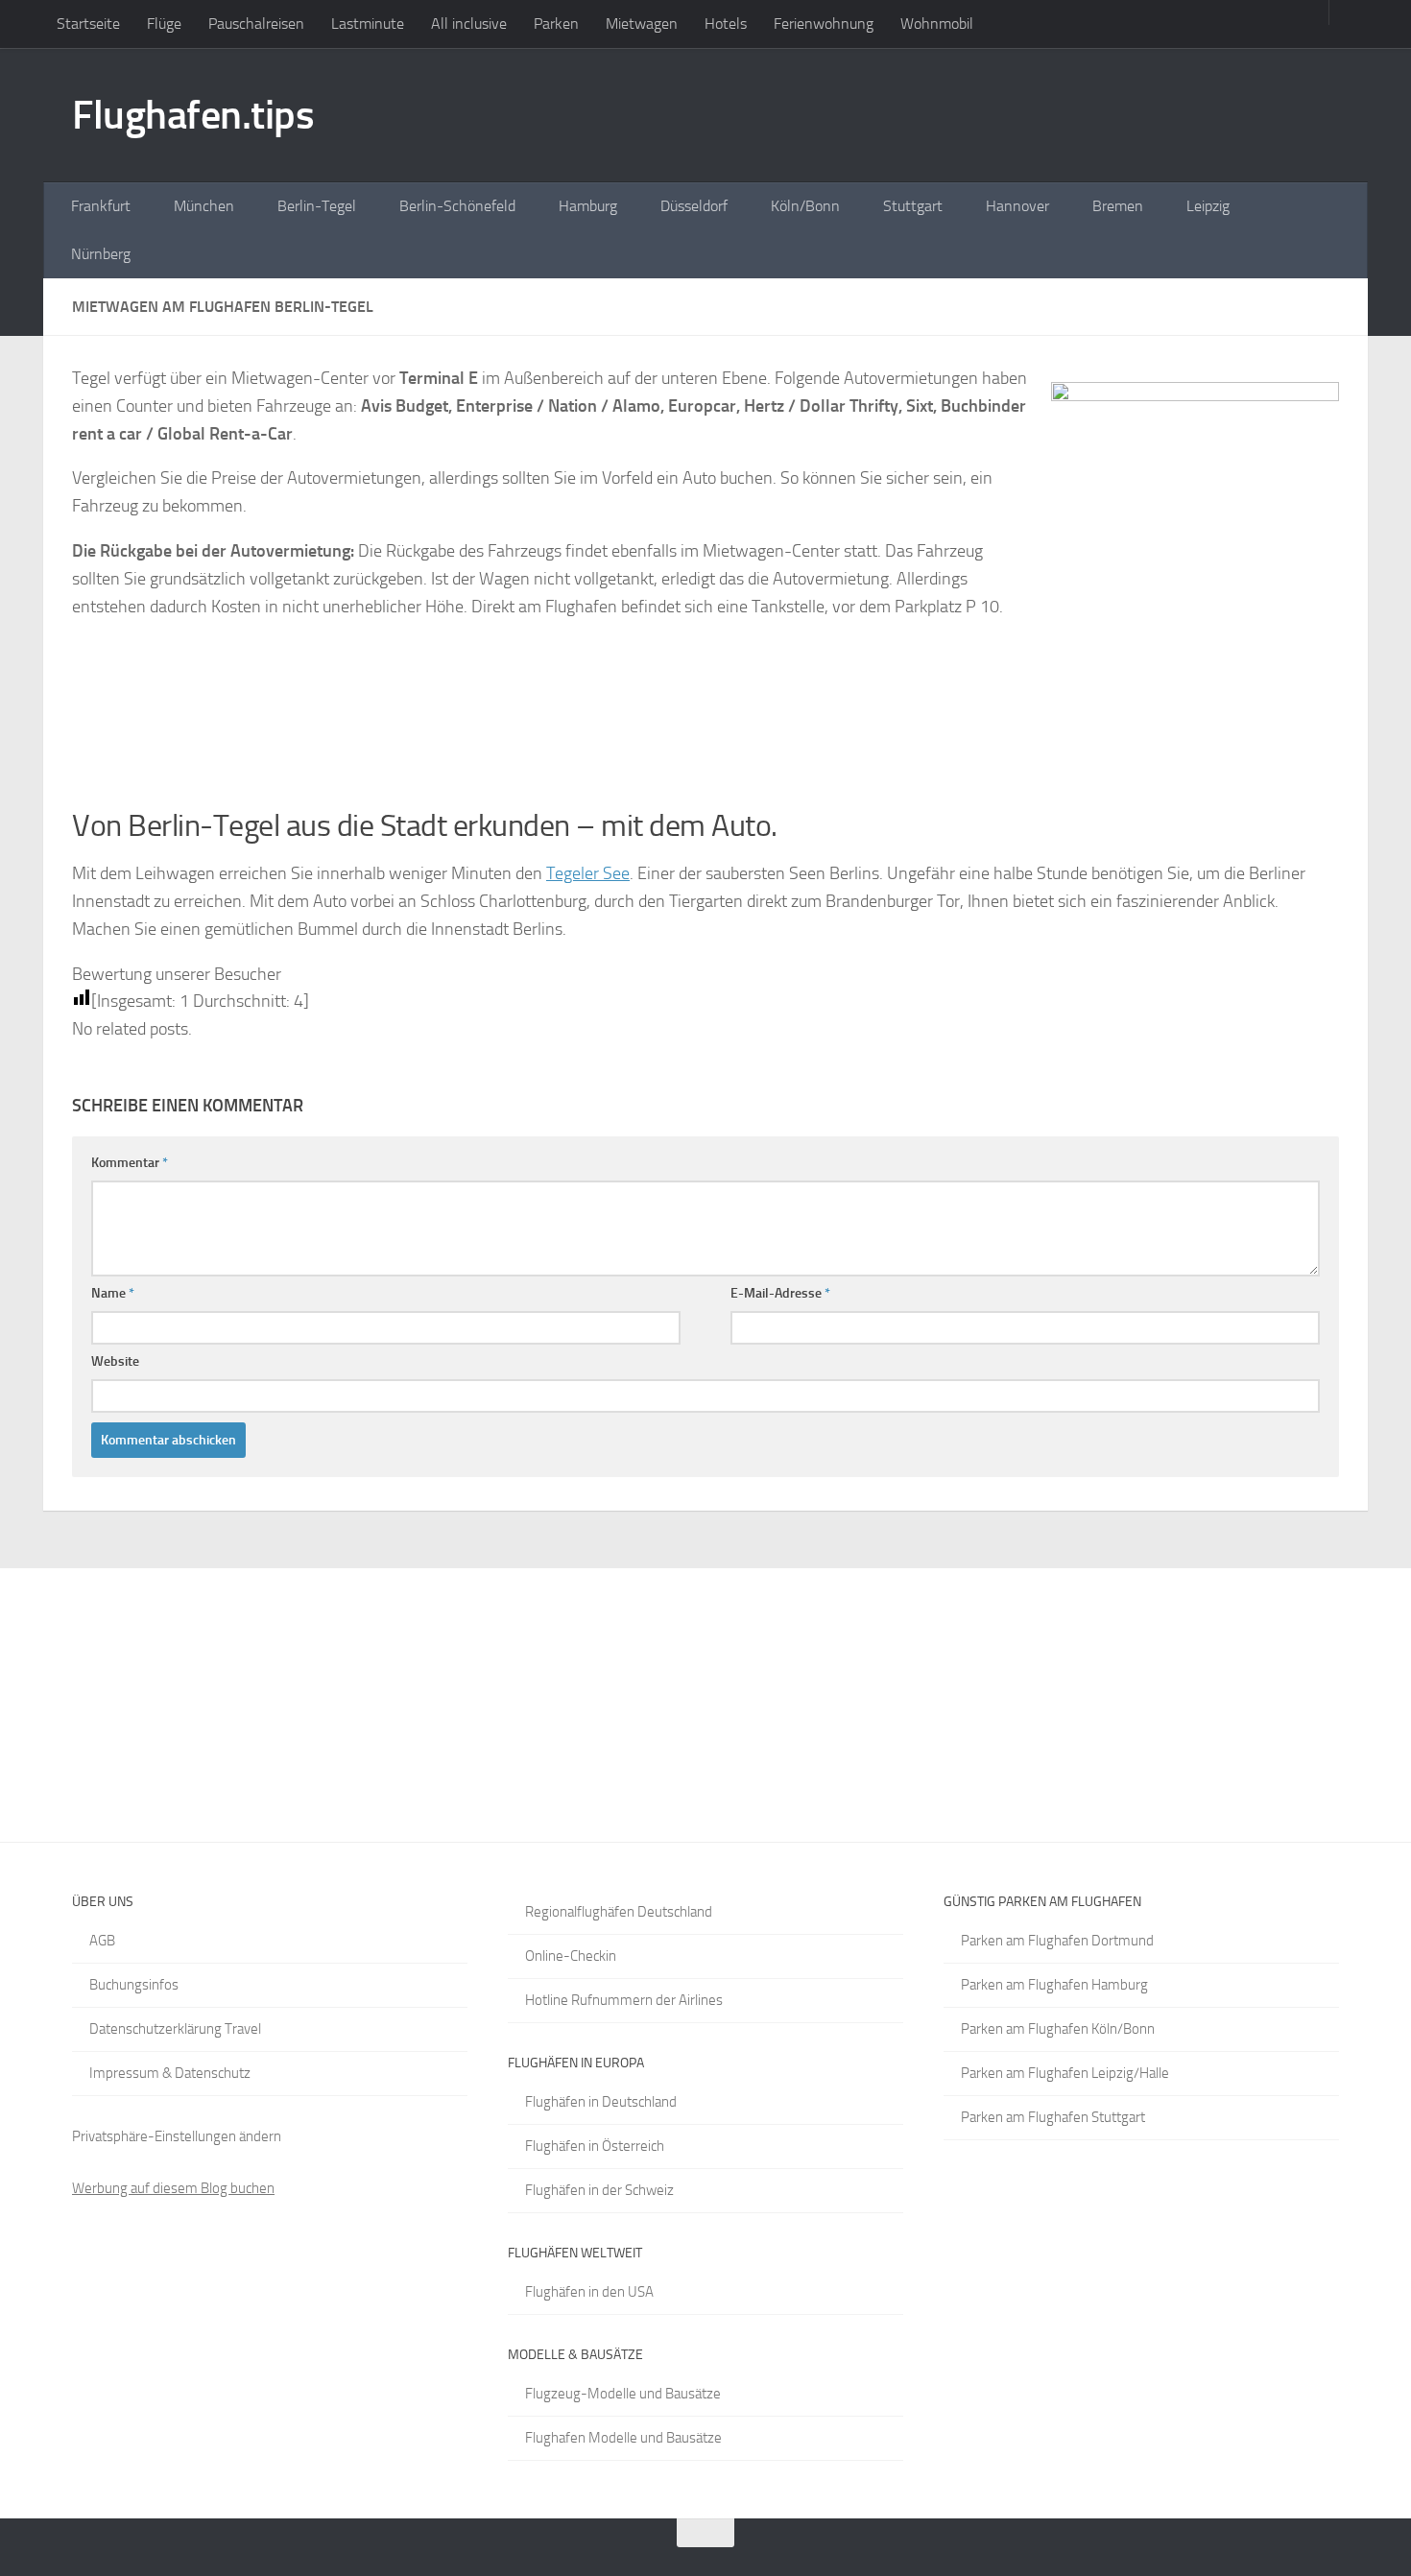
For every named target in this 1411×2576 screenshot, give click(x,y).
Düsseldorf (694, 206)
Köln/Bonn (805, 206)
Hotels (726, 24)
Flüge (164, 24)
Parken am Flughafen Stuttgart (1053, 2117)
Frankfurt (101, 206)
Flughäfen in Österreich (595, 2146)
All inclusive (469, 24)
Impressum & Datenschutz (170, 2073)
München (204, 206)
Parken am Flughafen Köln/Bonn (1058, 2029)
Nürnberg (101, 254)
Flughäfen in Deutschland (601, 2102)
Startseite (88, 24)
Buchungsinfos (134, 1985)
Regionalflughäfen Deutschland (619, 1912)
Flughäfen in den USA (589, 2292)
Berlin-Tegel (317, 206)
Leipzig (1208, 206)
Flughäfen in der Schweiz (599, 2190)
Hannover (1017, 206)
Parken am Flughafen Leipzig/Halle (1065, 2073)
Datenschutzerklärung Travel (175, 2029)
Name (113, 1293)
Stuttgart (913, 206)
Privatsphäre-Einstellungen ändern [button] (177, 2136)
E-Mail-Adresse (780, 1293)
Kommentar (130, 1163)
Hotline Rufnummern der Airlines (624, 2000)
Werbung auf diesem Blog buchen (173, 2188)
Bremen (1118, 206)
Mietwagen (642, 24)
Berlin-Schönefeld (457, 206)
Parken (556, 24)
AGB (102, 1941)
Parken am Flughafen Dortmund (1057, 1941)
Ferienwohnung (824, 24)
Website (115, 1361)
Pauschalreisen (256, 24)
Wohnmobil (937, 24)
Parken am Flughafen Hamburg (1054, 1985)
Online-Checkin (571, 1956)
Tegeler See (588, 873)
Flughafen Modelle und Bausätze (623, 2438)
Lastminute (368, 24)
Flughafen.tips (193, 115)
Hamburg (588, 206)
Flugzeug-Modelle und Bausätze (623, 2394)
